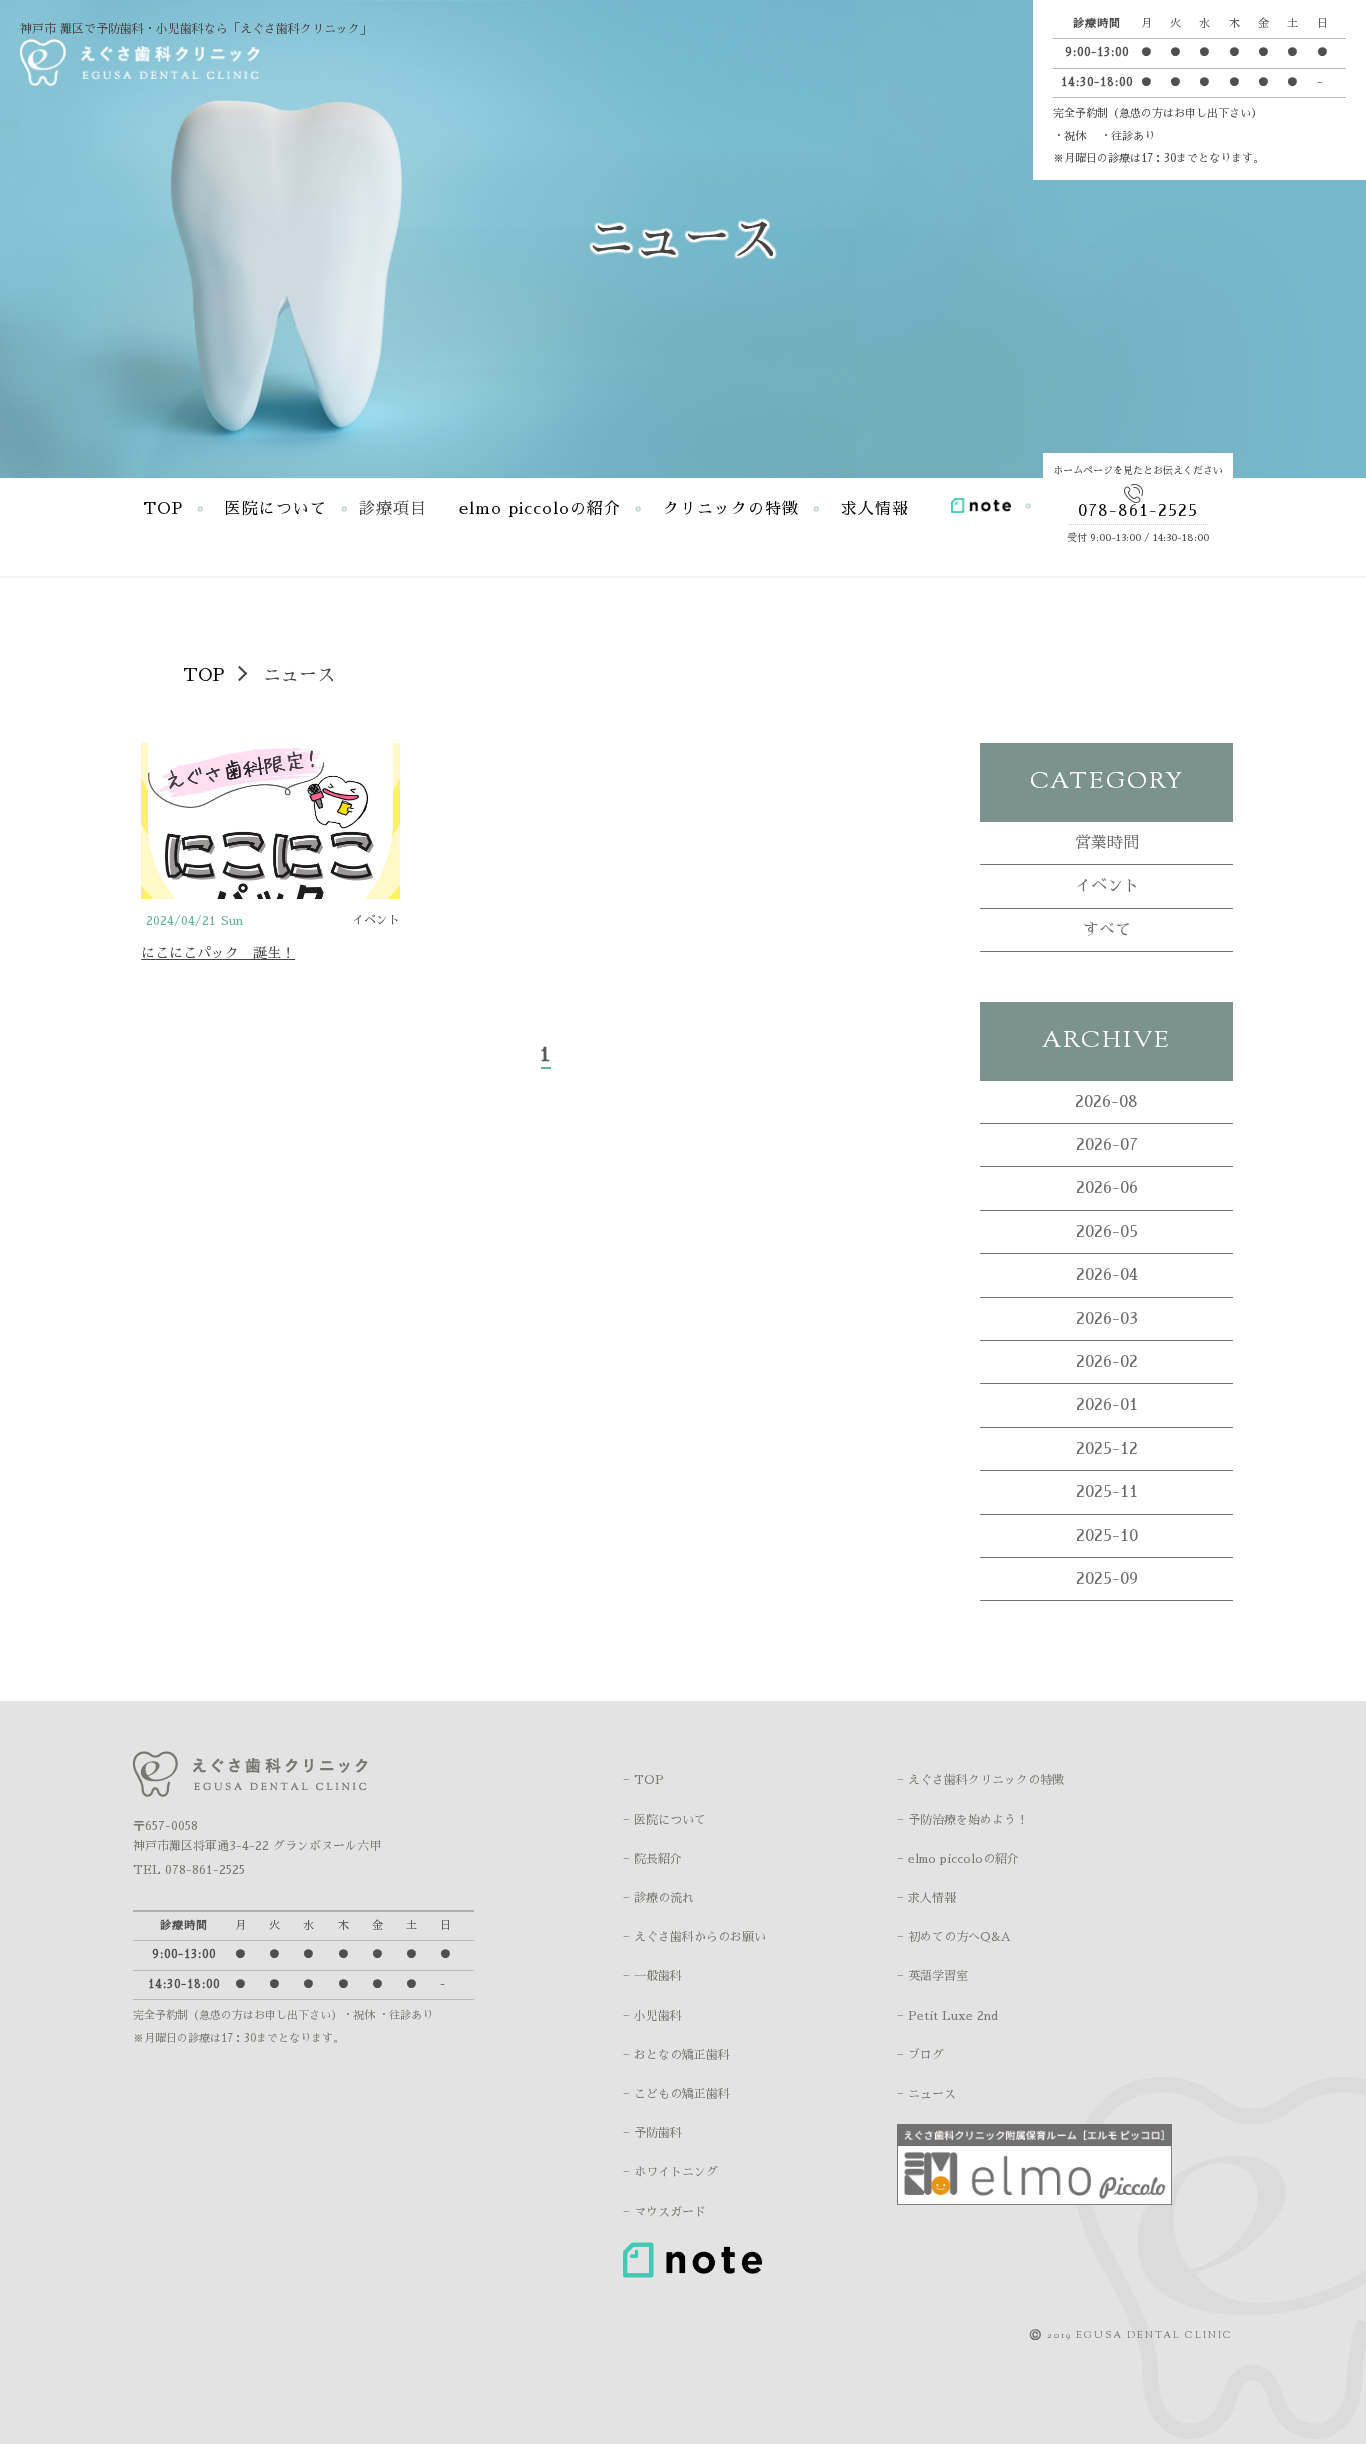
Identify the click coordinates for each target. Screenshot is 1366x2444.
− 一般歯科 (652, 1976)
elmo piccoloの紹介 (540, 509)
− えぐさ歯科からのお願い (694, 1937)
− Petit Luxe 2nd (947, 2016)
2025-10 (1107, 1536)
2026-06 (1107, 1188)
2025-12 (1107, 1449)
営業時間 (1107, 843)
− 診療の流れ (658, 1898)
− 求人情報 (926, 1898)
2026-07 (1107, 1145)
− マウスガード (664, 2212)
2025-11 (1107, 1492)
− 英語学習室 (932, 1976)
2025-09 (1107, 1579)
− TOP (643, 1780)
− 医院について (664, 1820)
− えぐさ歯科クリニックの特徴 (980, 1780)
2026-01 (1107, 1405)
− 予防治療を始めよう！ (962, 1820)
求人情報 (875, 509)
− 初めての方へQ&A (954, 1937)
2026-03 (1107, 1319)
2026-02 (1107, 1362)
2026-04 (1107, 1275)
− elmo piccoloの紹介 (958, 1859)
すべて (1107, 930)
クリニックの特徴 (731, 509)
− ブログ (920, 2055)
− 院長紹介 (652, 1859)
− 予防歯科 (652, 2133)
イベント (1107, 886)
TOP (163, 509)
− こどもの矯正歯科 (676, 2094)
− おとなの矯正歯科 (676, 2055)
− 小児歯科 (652, 2016)
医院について (276, 509)
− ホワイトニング (670, 2172)
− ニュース (926, 2094)
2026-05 (1107, 1232)
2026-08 (1106, 1102)
